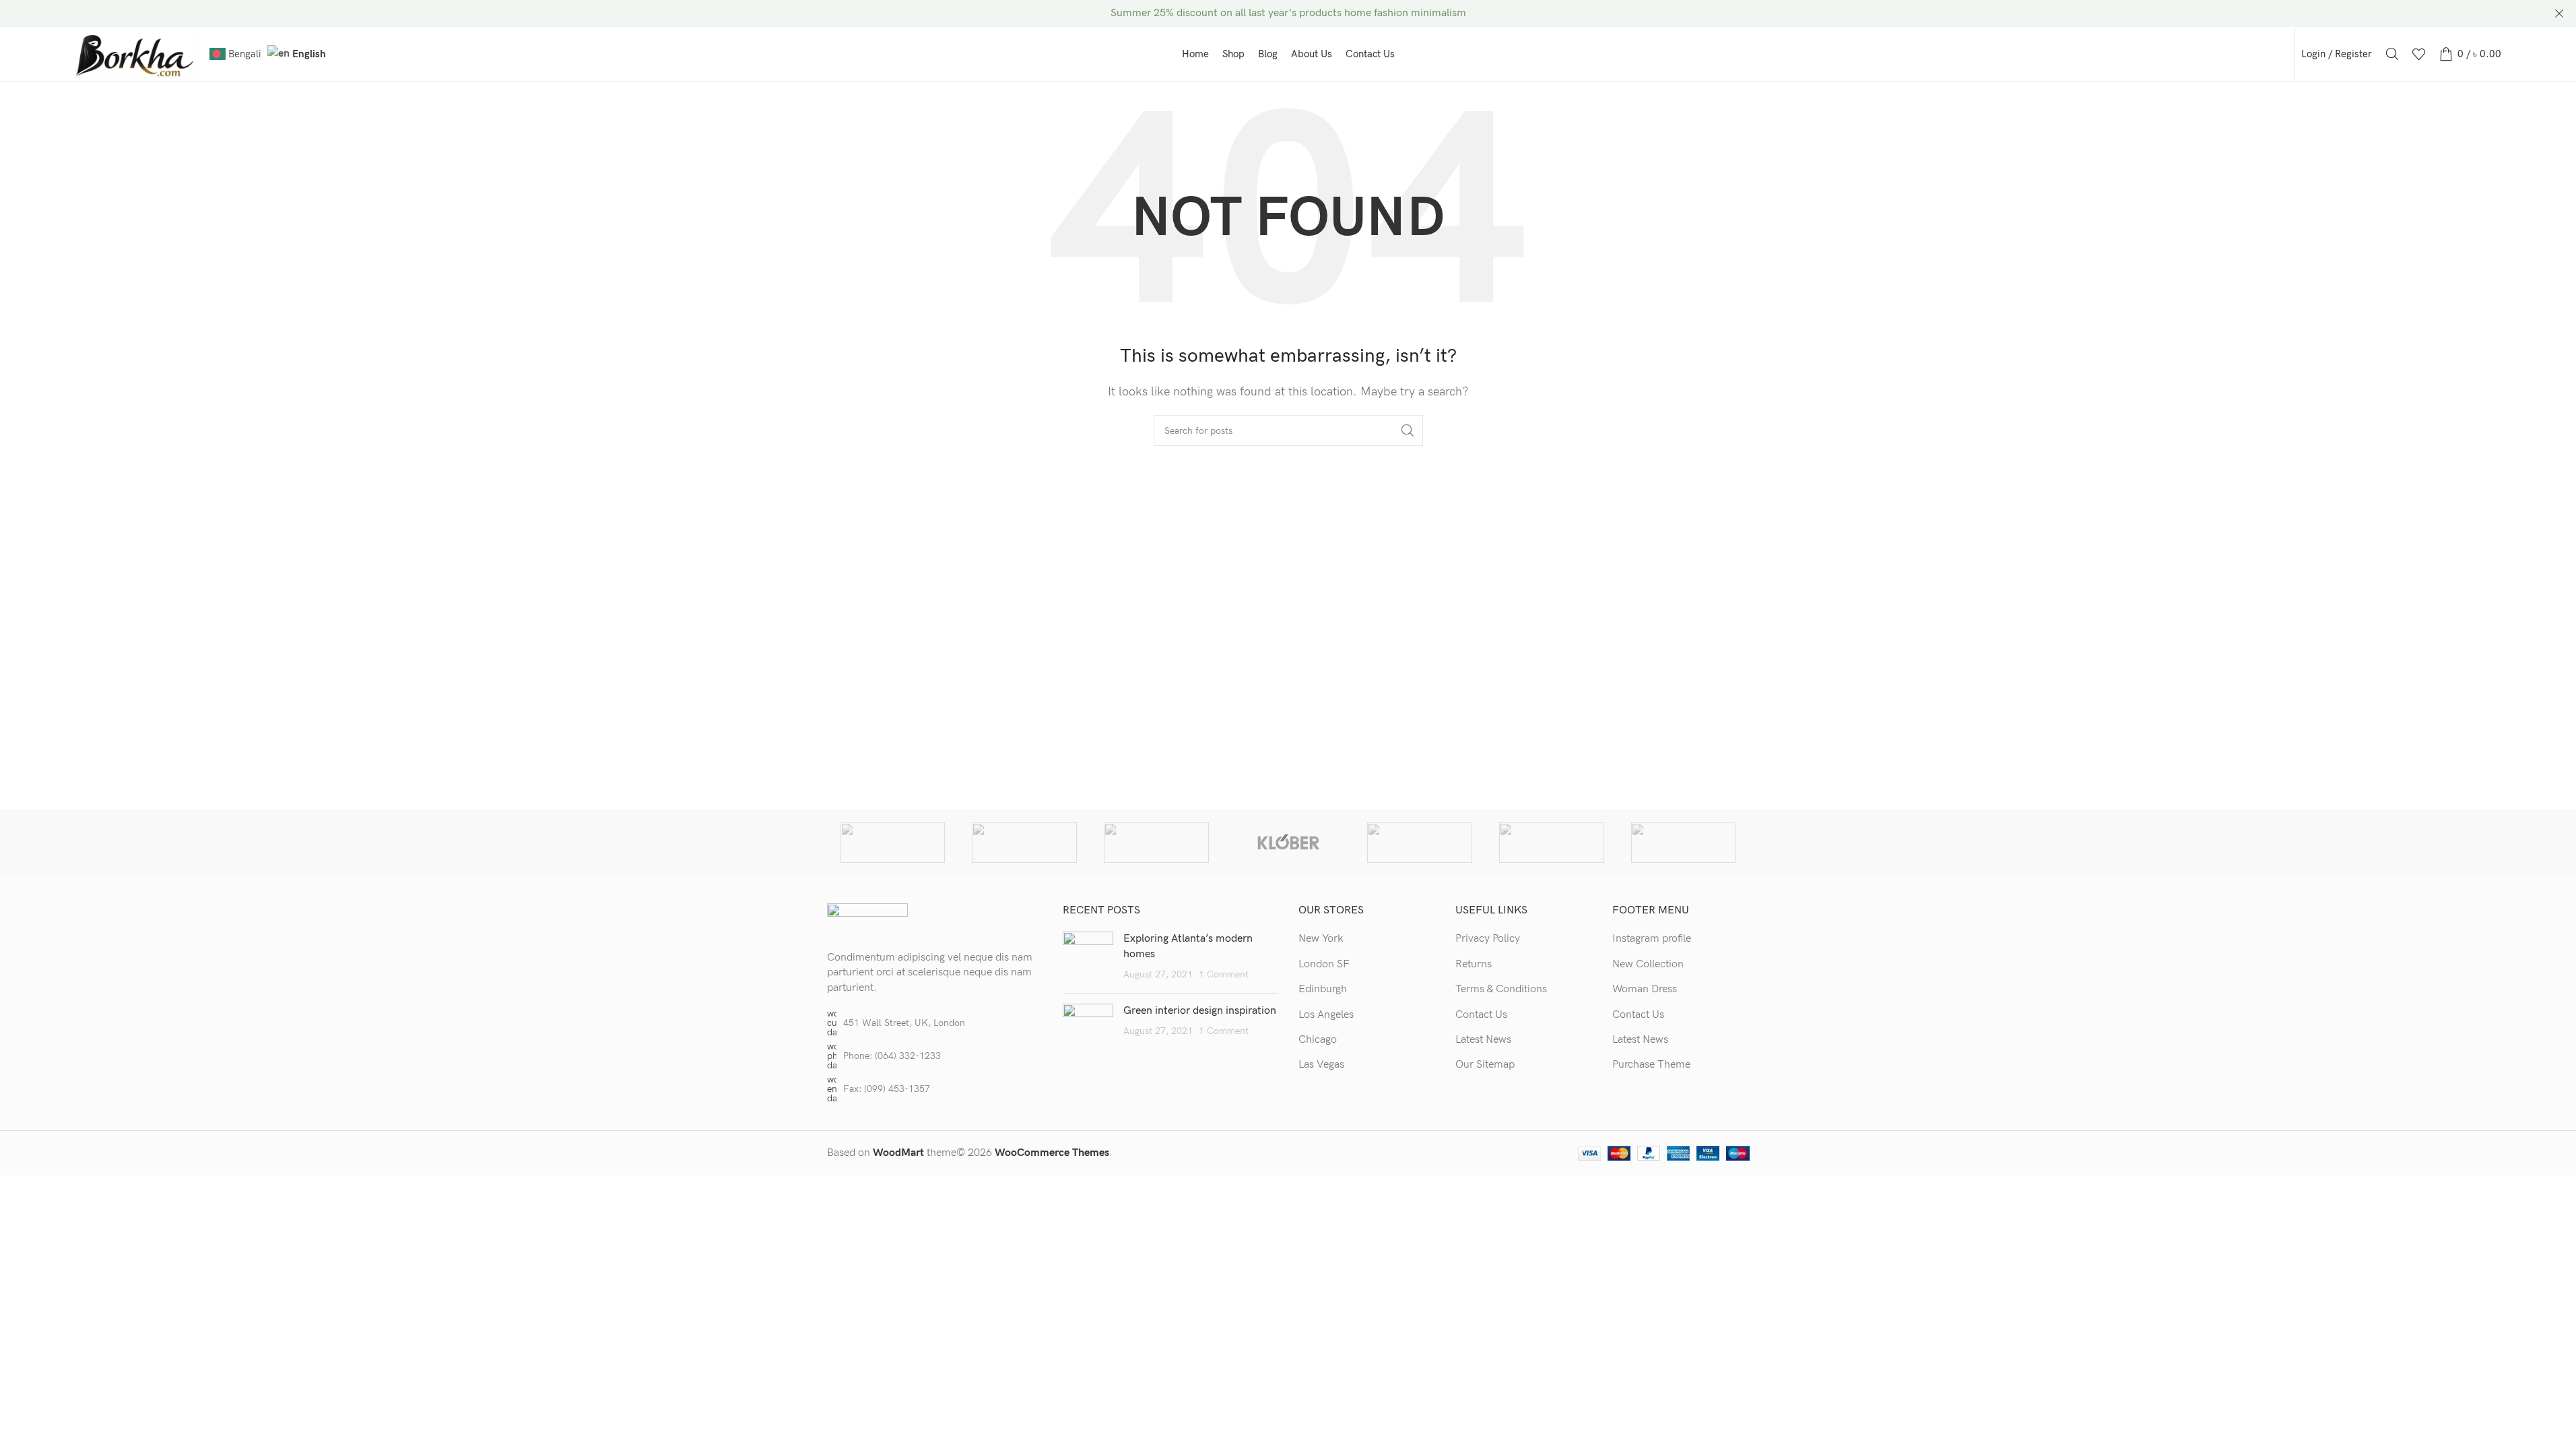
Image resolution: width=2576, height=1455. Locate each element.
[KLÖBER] (1288, 843)
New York (1321, 939)
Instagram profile (1652, 939)
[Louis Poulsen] (1156, 843)
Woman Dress (1645, 989)
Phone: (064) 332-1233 (892, 1056)
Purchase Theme (1651, 1065)
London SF (1324, 964)
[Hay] (1552, 843)
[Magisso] (1024, 843)
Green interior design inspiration (1200, 1011)
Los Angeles (1326, 1015)
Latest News (1483, 1040)
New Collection (1648, 964)
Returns (1474, 964)
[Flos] (1684, 843)
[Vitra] (893, 843)
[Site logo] (135, 54)
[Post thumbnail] (1088, 957)
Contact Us (1481, 1015)
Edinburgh (1323, 989)
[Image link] (867, 920)
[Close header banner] (2559, 13)
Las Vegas (1321, 1065)
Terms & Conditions (1501, 989)
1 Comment (1224, 974)
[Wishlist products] (2419, 54)
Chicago (1318, 1040)
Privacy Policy (1488, 939)
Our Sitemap (1485, 1065)
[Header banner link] (1288, 13)
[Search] (2392, 54)
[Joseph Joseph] (1420, 843)
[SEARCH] (1408, 430)
